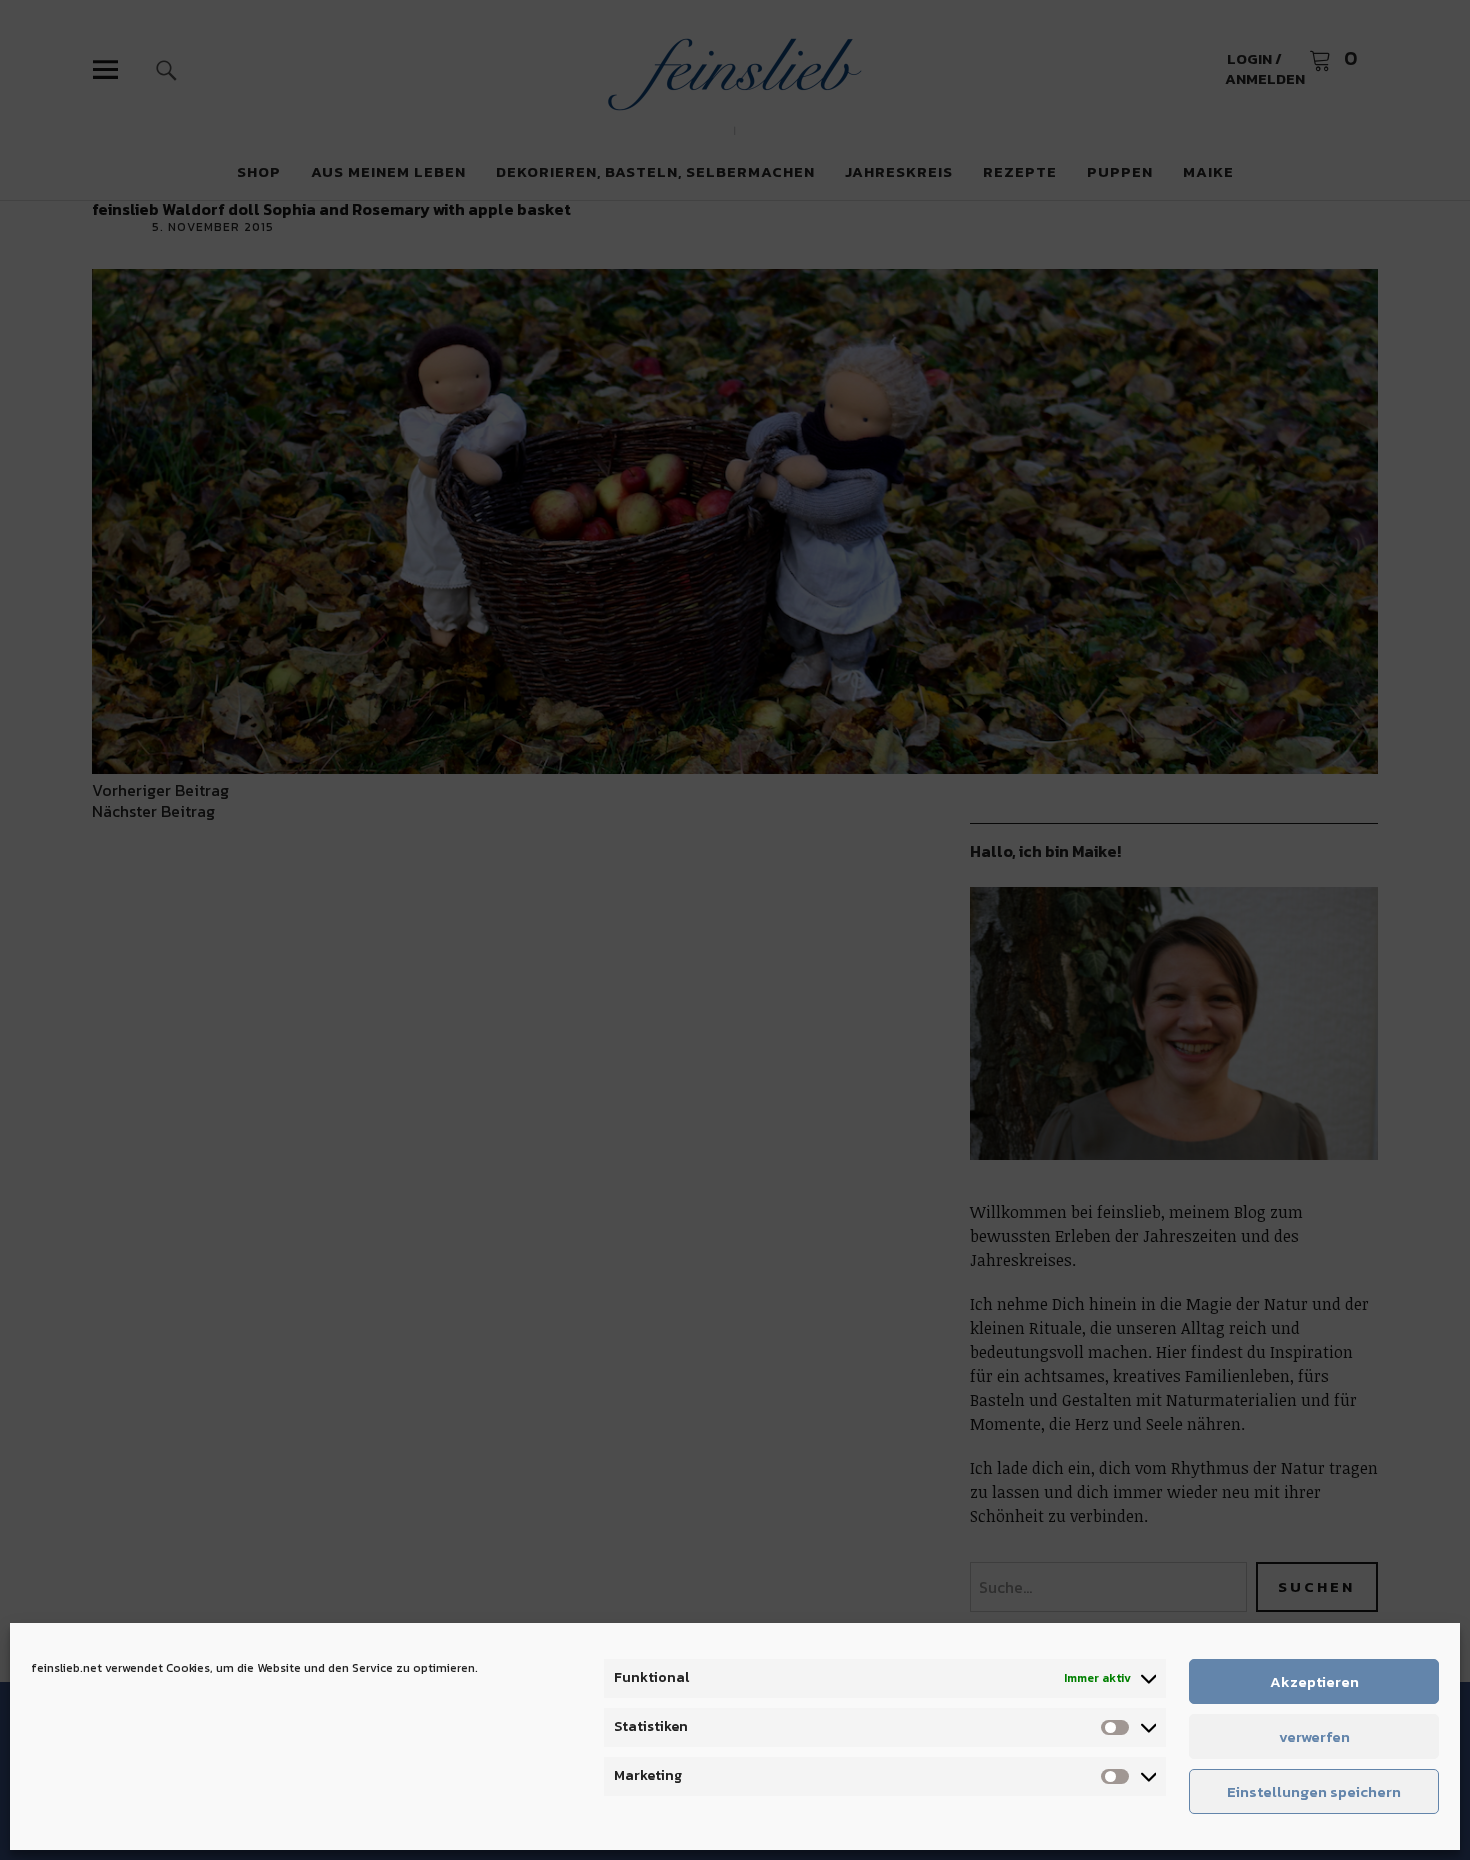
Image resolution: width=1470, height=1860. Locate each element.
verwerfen (1314, 1736)
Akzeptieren (1314, 1681)
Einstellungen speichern (1314, 1791)
